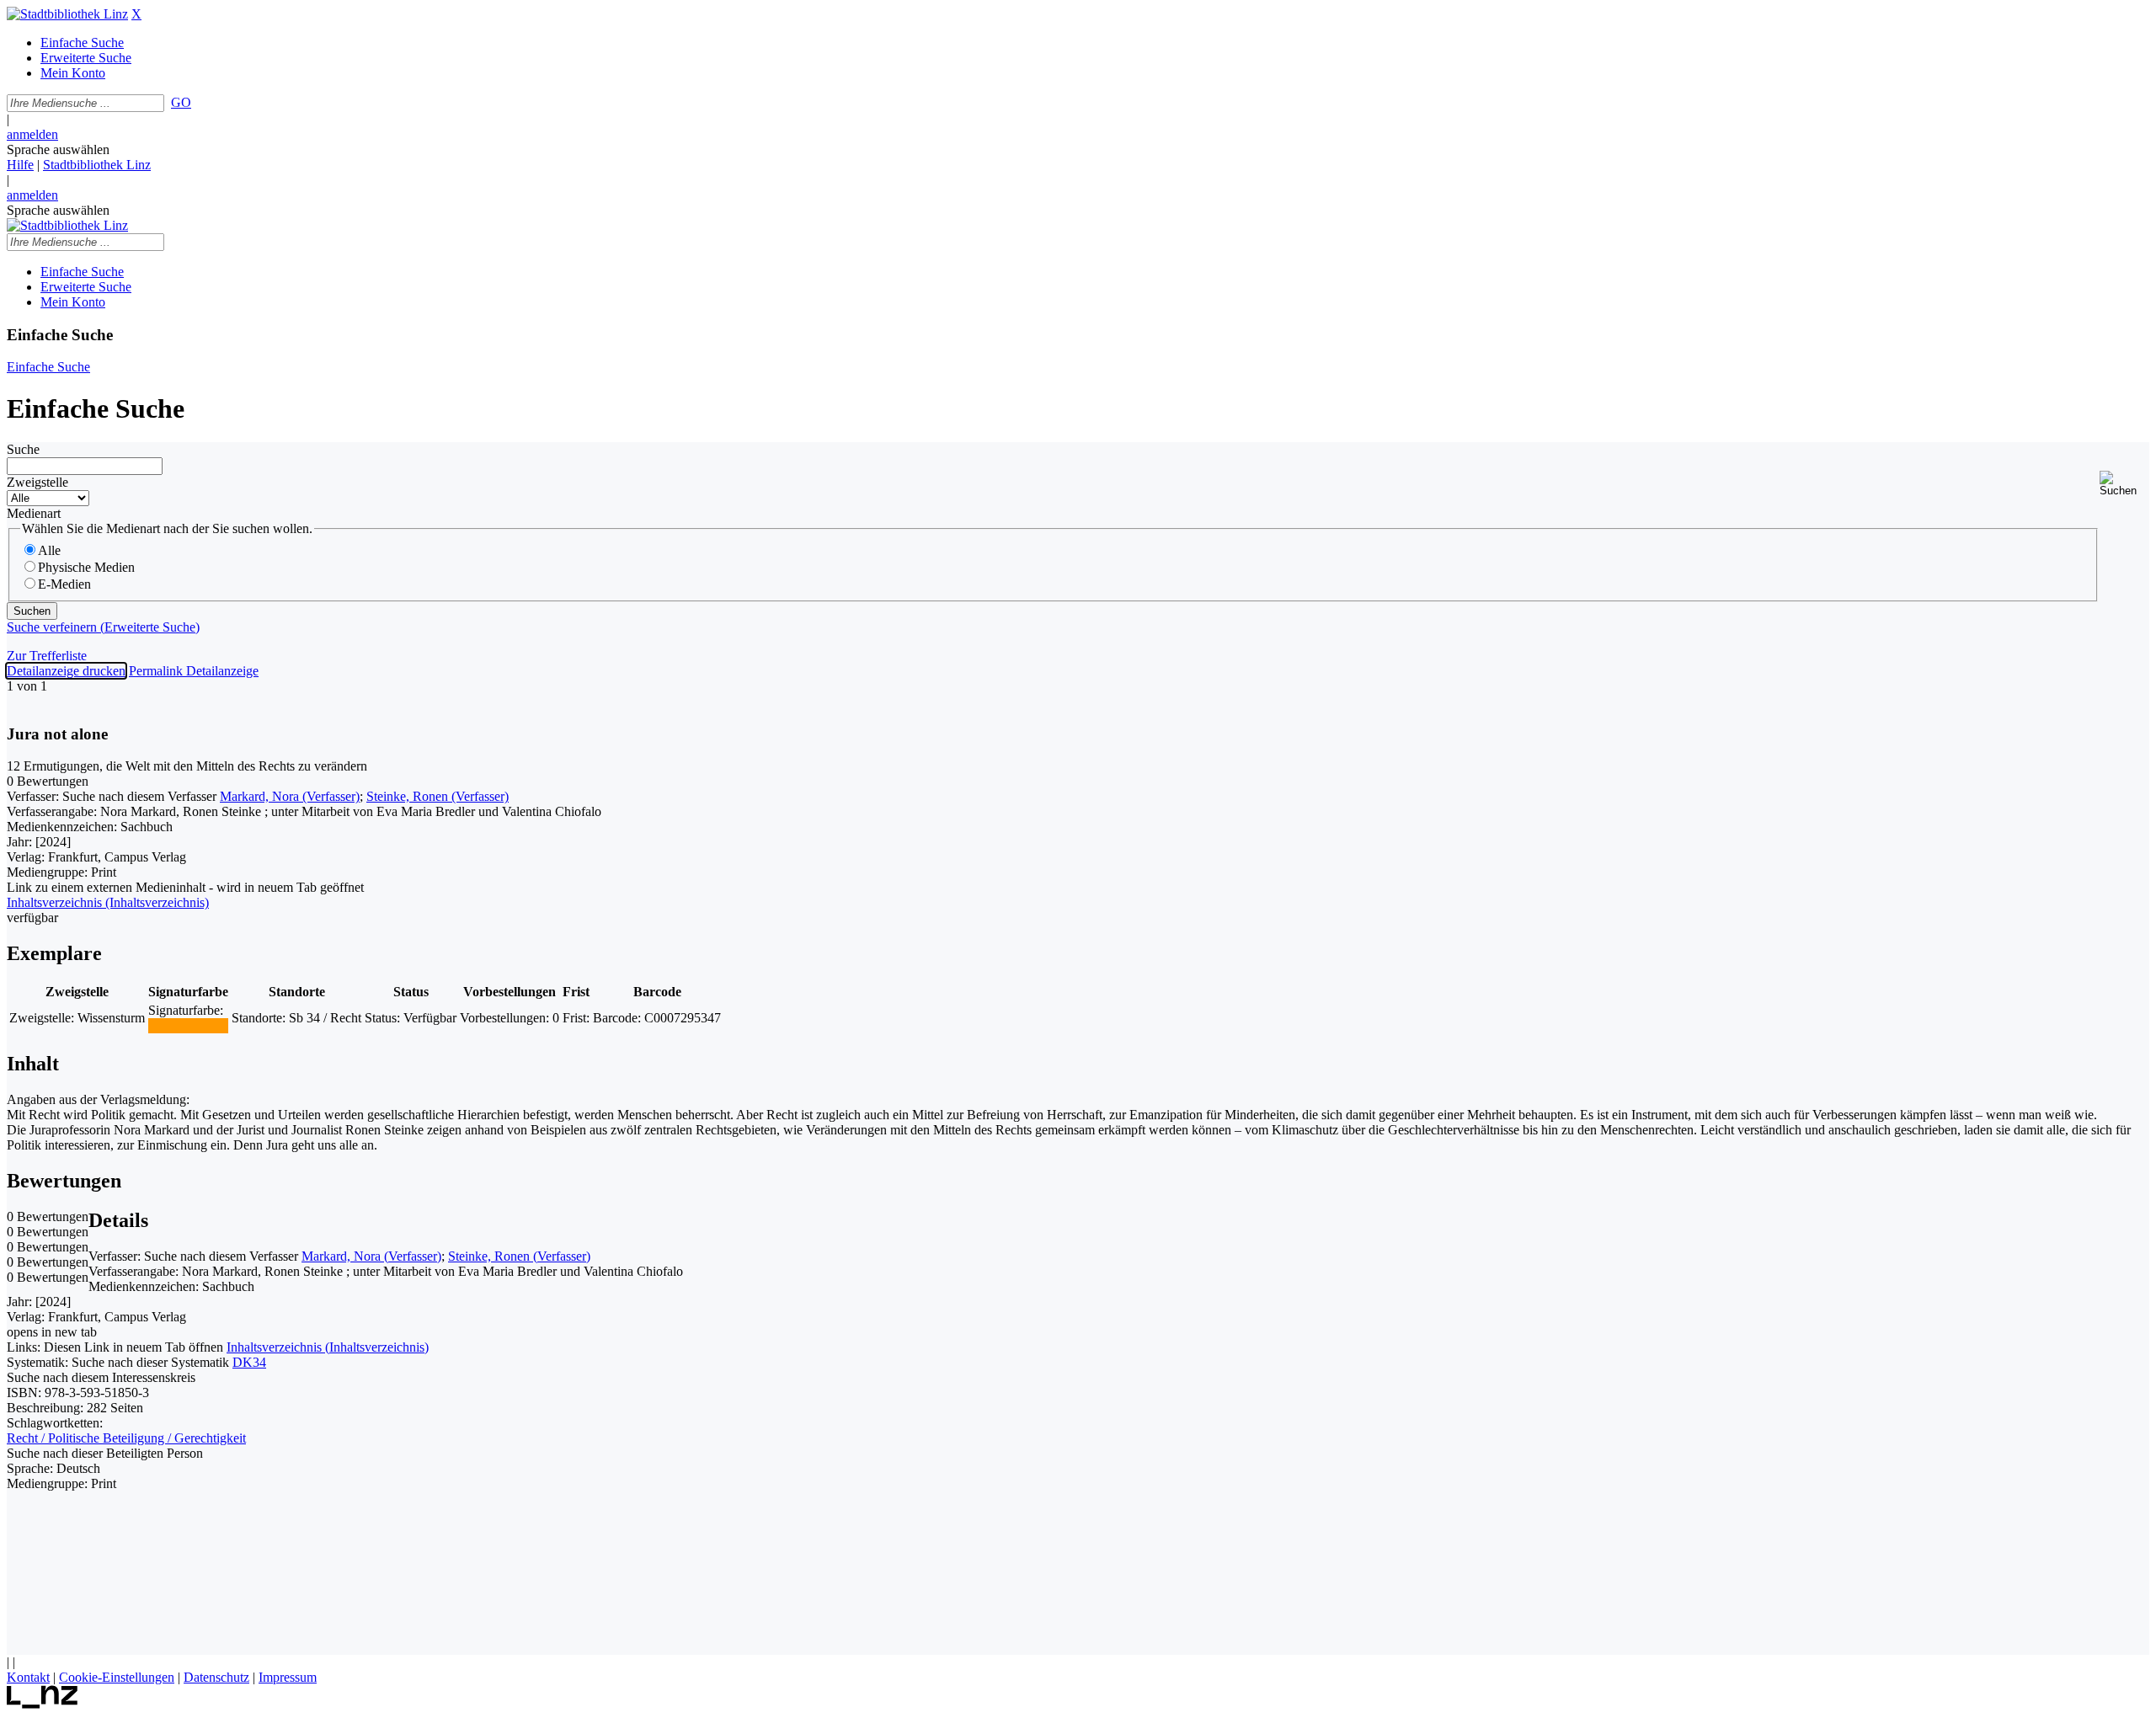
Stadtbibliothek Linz (97, 165)
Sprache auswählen (58, 149)
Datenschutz (216, 1677)
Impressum (288, 1677)
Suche (23, 449)
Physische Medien (86, 567)
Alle (49, 550)
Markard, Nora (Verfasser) (290, 796)
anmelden (32, 134)
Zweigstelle (37, 482)
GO (181, 102)
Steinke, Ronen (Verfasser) (438, 796)
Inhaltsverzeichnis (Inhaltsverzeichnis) (328, 1347)
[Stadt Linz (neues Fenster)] (43, 1704)
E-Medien (64, 584)
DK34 (249, 1362)
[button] (2124, 484)
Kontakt (28, 1677)
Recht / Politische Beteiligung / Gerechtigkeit (126, 1438)
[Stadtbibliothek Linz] (67, 14)
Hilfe (20, 165)
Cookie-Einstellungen (117, 1677)
